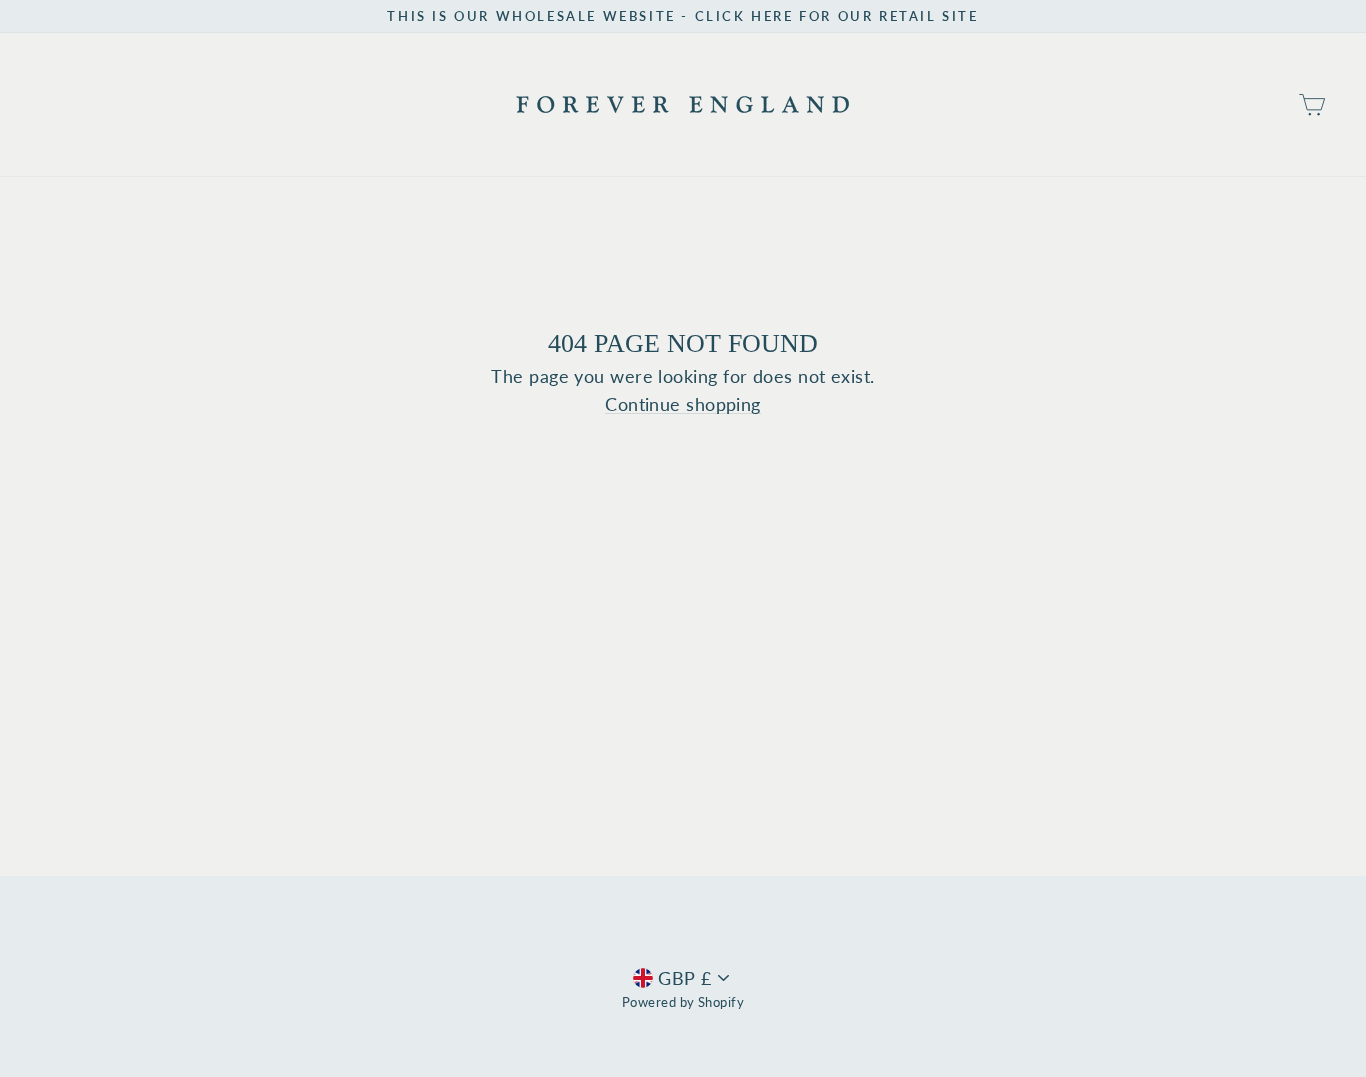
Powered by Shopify (683, 1002)
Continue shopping (683, 404)
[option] (683, 16)
